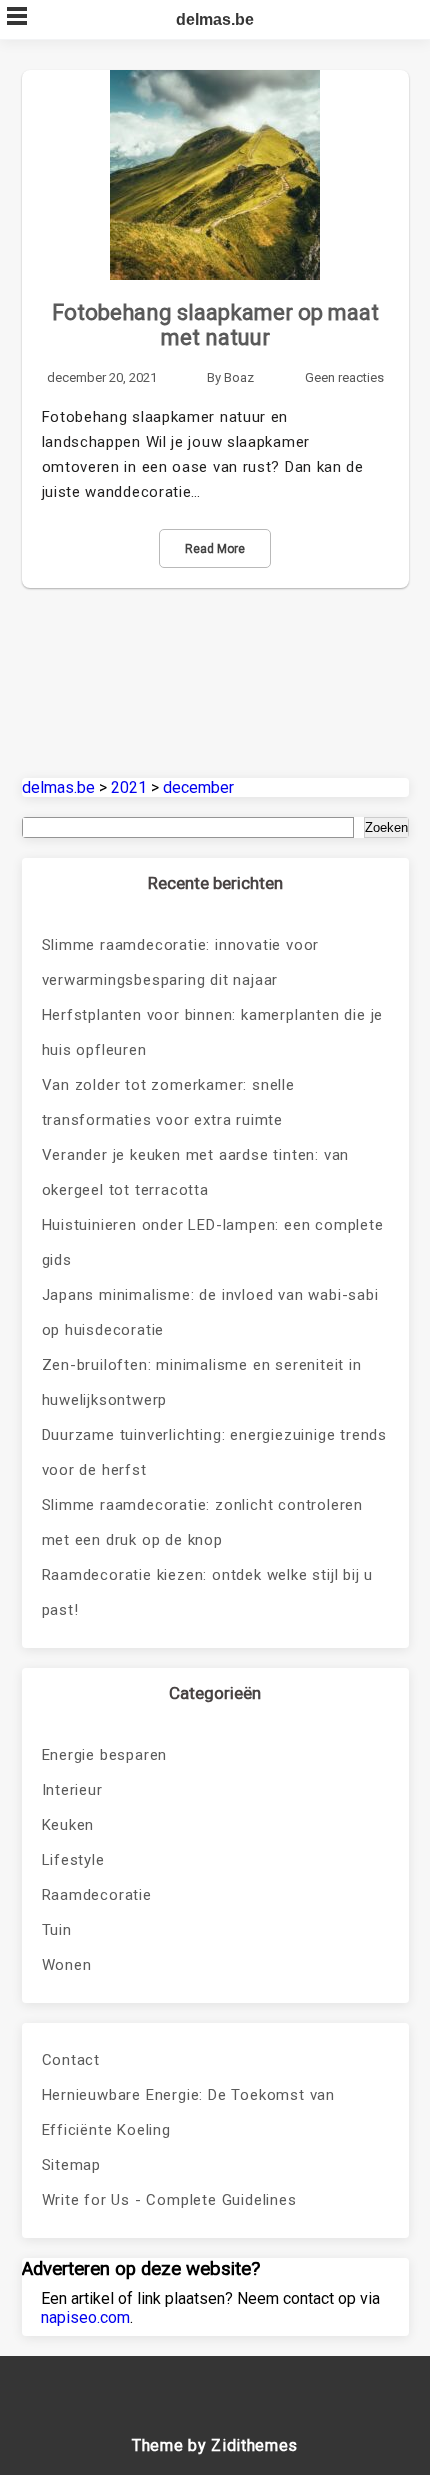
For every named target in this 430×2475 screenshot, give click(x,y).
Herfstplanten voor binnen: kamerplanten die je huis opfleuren (213, 1032)
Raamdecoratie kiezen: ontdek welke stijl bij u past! (208, 1592)
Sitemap (72, 2165)
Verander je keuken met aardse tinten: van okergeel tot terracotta (196, 1172)
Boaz (239, 377)
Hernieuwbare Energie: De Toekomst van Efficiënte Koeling (189, 2112)
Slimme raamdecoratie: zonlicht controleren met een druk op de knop (203, 1522)
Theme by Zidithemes (215, 2445)
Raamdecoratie (97, 1895)
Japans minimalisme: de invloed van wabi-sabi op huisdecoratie (210, 1312)
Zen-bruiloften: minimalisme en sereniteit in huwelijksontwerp (202, 1382)
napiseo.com (85, 2317)
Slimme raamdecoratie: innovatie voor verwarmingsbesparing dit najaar (181, 962)
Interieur (72, 1790)
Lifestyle (73, 1860)
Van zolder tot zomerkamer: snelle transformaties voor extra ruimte (168, 1102)
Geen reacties (344, 377)
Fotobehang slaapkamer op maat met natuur (215, 325)
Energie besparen (105, 1755)
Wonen (67, 1965)
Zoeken (386, 827)
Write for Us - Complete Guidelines (169, 2200)
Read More (215, 549)
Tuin (57, 1930)
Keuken (68, 1825)
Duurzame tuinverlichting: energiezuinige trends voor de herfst (215, 1452)
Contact (71, 2060)
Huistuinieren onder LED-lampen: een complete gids (213, 1242)
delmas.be (215, 19)
